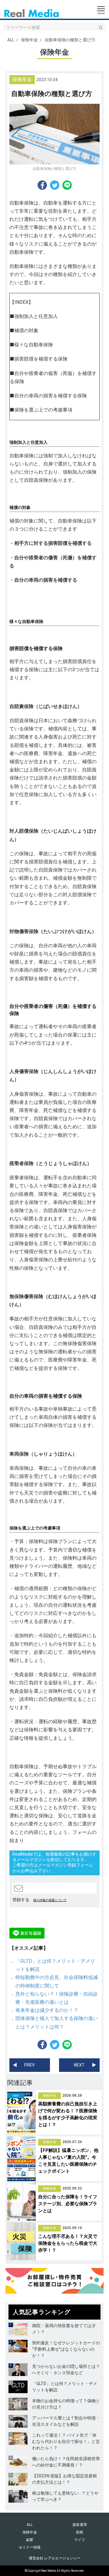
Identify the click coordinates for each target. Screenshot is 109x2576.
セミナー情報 (30, 2547)
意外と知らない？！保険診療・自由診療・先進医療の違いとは (57, 1998)
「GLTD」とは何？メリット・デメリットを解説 (55, 1965)
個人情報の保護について (50, 1900)
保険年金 (29, 40)
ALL (11, 40)
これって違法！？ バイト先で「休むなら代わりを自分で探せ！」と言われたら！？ (66, 2441)
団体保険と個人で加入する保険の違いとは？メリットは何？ (57, 2022)
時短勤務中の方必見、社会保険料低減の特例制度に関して (57, 1981)
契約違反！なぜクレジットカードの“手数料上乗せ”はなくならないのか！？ (66, 2349)
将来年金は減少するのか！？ (47, 2010)
